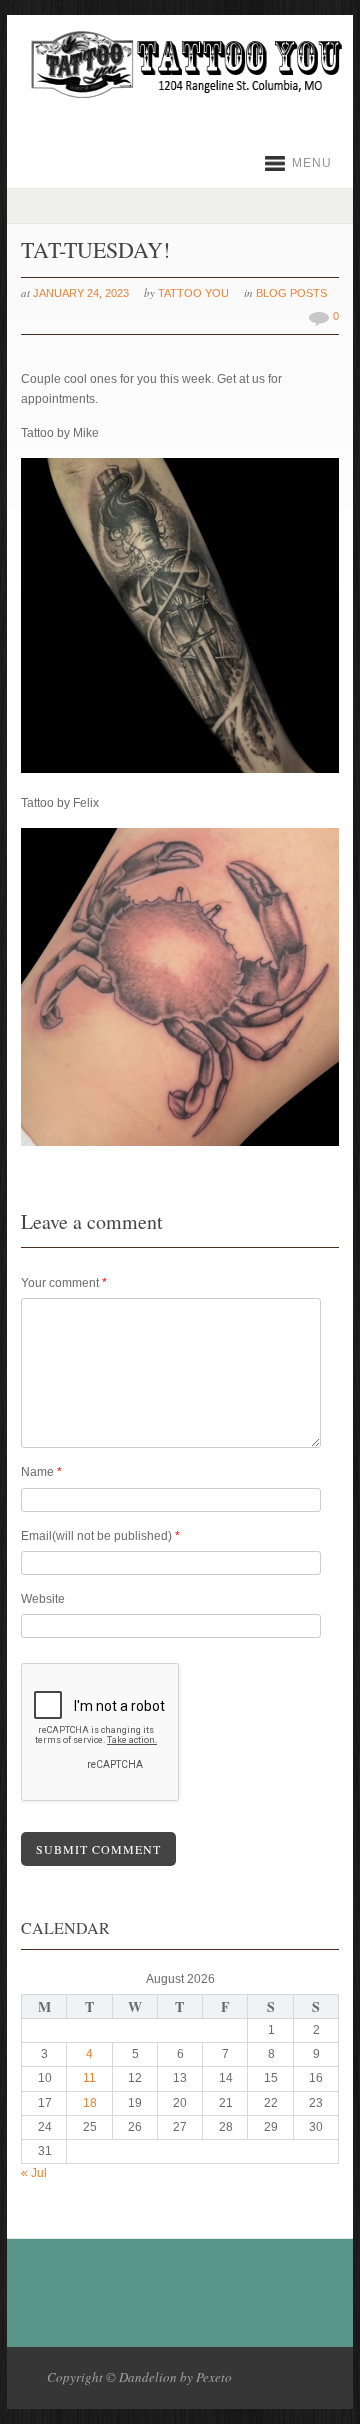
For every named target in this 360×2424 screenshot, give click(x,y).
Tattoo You (193, 293)
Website (43, 1599)
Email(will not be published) (100, 1536)
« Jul (34, 2173)
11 (89, 2078)
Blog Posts (291, 293)
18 (90, 2103)
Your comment (64, 1283)
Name (41, 1472)
